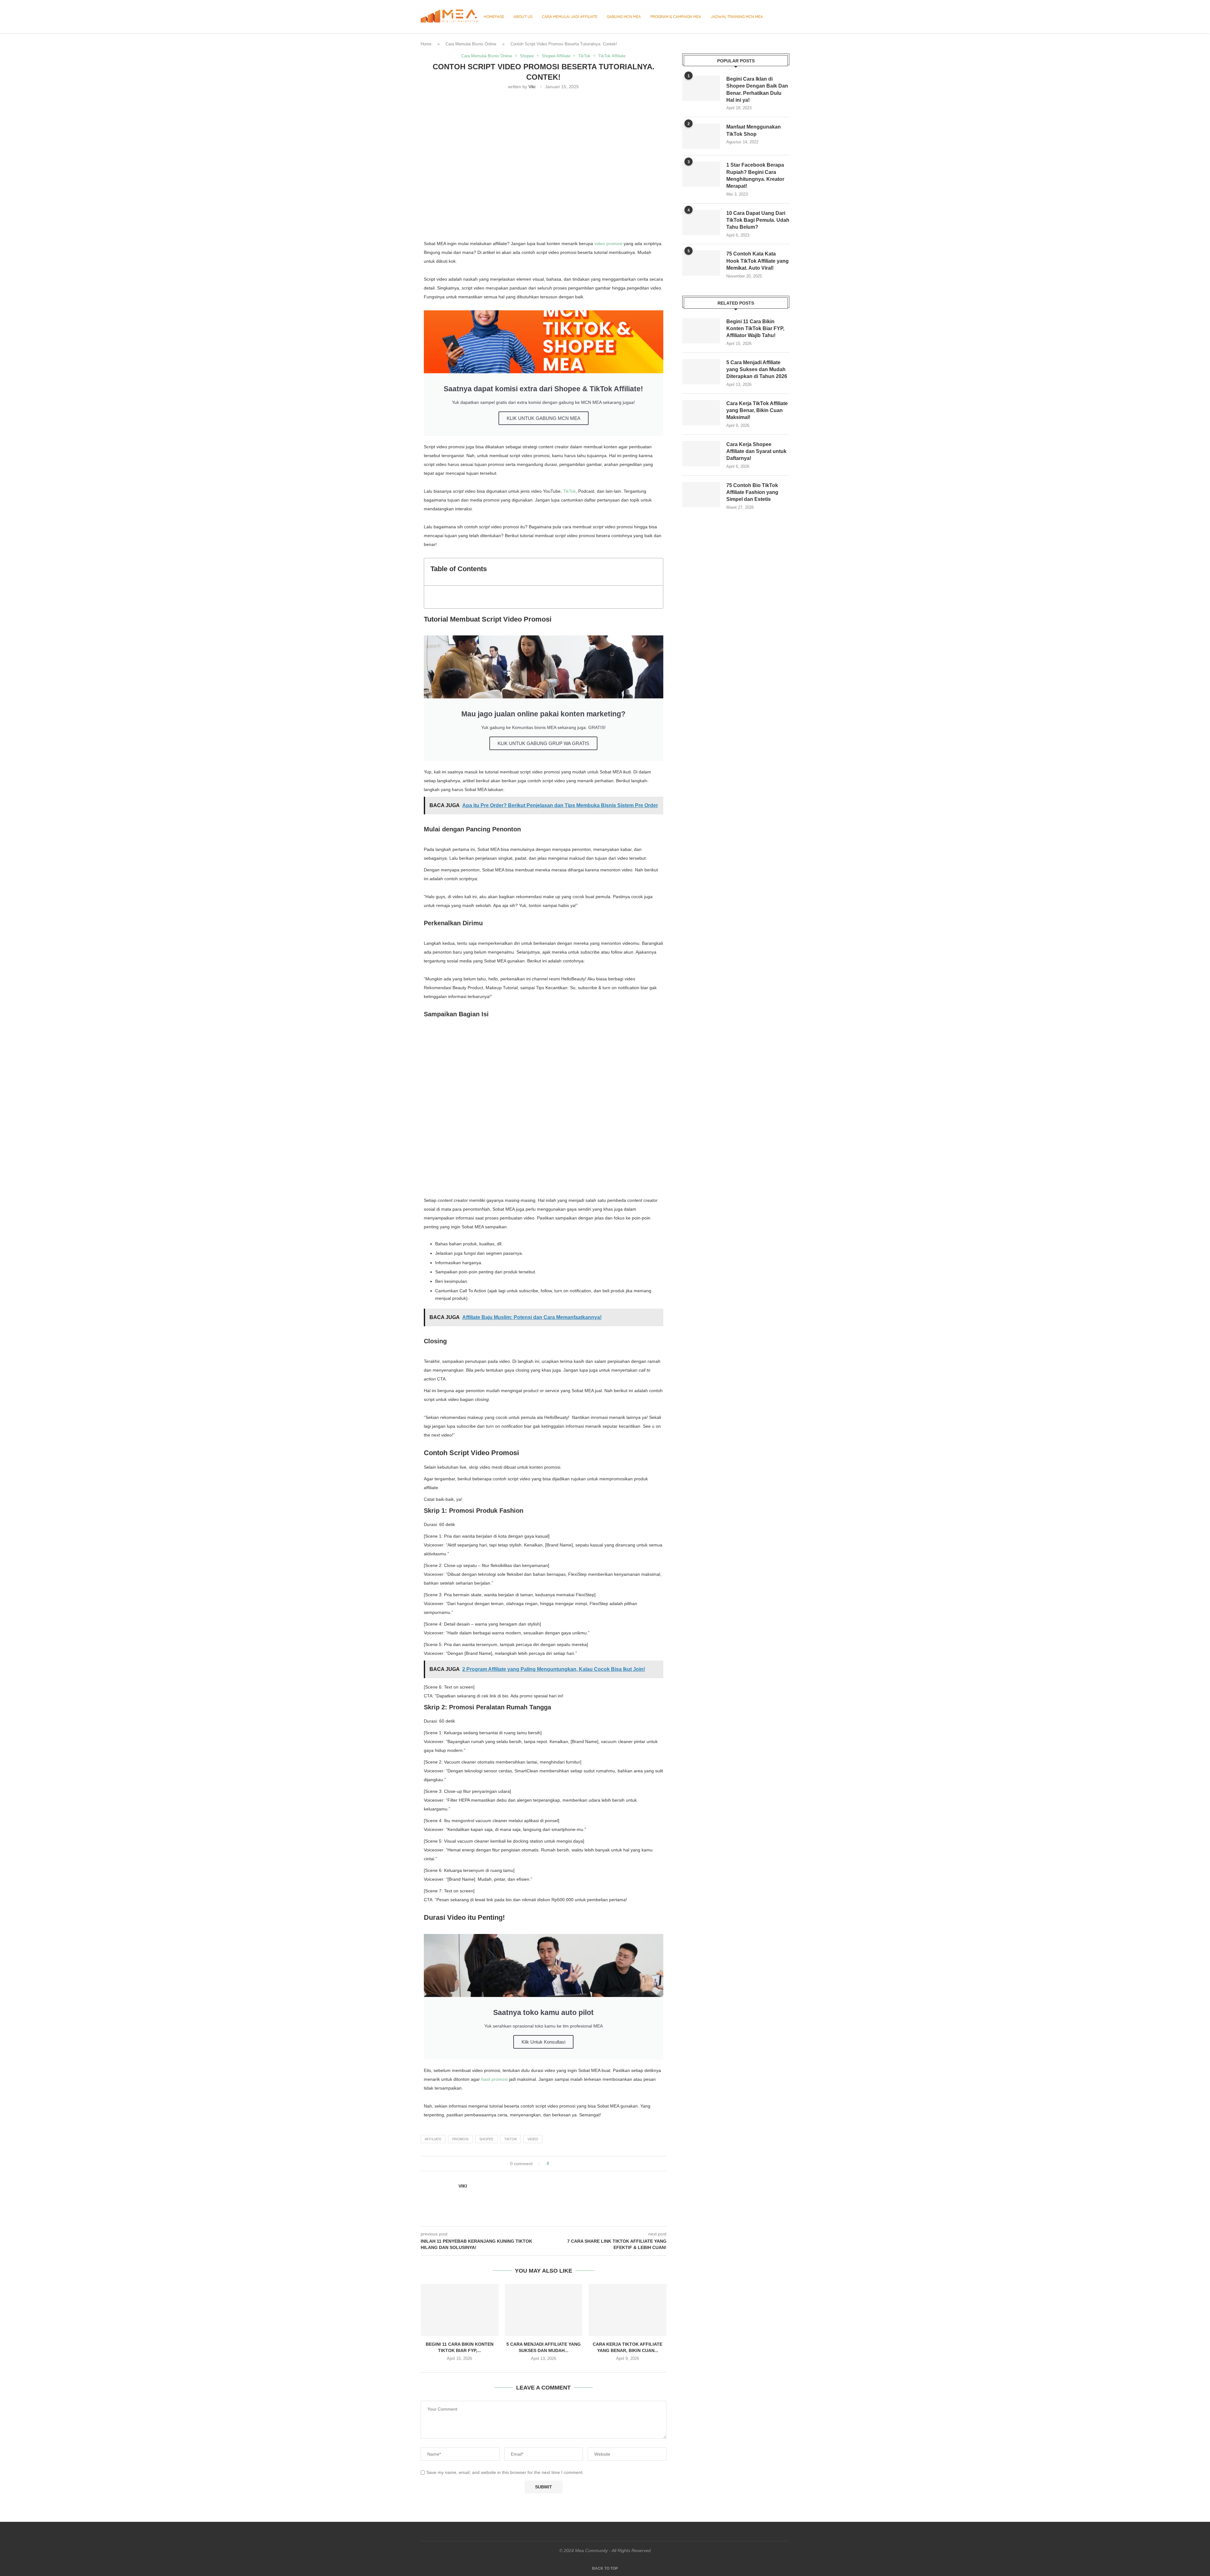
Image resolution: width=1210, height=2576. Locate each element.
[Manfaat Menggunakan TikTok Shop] (701, 136)
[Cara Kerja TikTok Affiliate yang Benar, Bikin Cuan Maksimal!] (628, 2310)
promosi (460, 2139)
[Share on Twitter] (565, 2164)
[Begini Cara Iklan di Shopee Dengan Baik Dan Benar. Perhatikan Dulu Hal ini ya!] (701, 88)
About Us (523, 17)
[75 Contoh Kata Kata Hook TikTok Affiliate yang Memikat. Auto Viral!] (701, 263)
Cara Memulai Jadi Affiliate (570, 17)
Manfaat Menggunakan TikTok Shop (754, 130)
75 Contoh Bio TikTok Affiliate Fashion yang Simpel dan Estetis (752, 492)
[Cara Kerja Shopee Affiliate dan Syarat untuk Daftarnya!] (701, 454)
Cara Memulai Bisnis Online (471, 44)
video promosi (608, 244)
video (533, 2139)
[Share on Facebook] (559, 2164)
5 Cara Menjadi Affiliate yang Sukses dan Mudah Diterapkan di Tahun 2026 (757, 370)
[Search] (786, 17)
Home (426, 44)
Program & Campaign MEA (676, 17)
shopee (486, 2139)
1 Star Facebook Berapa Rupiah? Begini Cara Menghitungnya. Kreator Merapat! (755, 175)
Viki (532, 87)
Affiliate (433, 2139)
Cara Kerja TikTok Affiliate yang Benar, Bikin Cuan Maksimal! (757, 410)
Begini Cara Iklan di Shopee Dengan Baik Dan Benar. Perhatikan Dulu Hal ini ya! (757, 89)
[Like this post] (552, 2164)
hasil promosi (494, 2079)
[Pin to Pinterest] (571, 2164)
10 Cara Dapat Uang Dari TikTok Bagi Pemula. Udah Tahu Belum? (758, 220)
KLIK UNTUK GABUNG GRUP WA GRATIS (543, 743)
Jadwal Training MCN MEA (737, 17)
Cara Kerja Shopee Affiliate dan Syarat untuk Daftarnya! (756, 451)
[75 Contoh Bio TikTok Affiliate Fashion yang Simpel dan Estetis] (701, 495)
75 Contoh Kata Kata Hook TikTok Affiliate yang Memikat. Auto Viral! (758, 261)
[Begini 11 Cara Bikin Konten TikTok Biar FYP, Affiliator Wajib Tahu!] (460, 2310)
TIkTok (510, 2139)
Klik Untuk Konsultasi (543, 2042)
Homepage (494, 17)
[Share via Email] (577, 2164)
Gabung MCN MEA (624, 17)
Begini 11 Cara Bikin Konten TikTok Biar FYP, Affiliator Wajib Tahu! (755, 329)
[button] (655, 572)
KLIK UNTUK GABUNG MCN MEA (544, 418)
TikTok (569, 491)
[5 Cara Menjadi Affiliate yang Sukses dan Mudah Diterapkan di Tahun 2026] (544, 2310)
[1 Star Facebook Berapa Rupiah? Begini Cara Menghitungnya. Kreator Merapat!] (701, 174)
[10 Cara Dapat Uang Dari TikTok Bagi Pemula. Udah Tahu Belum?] (701, 222)
